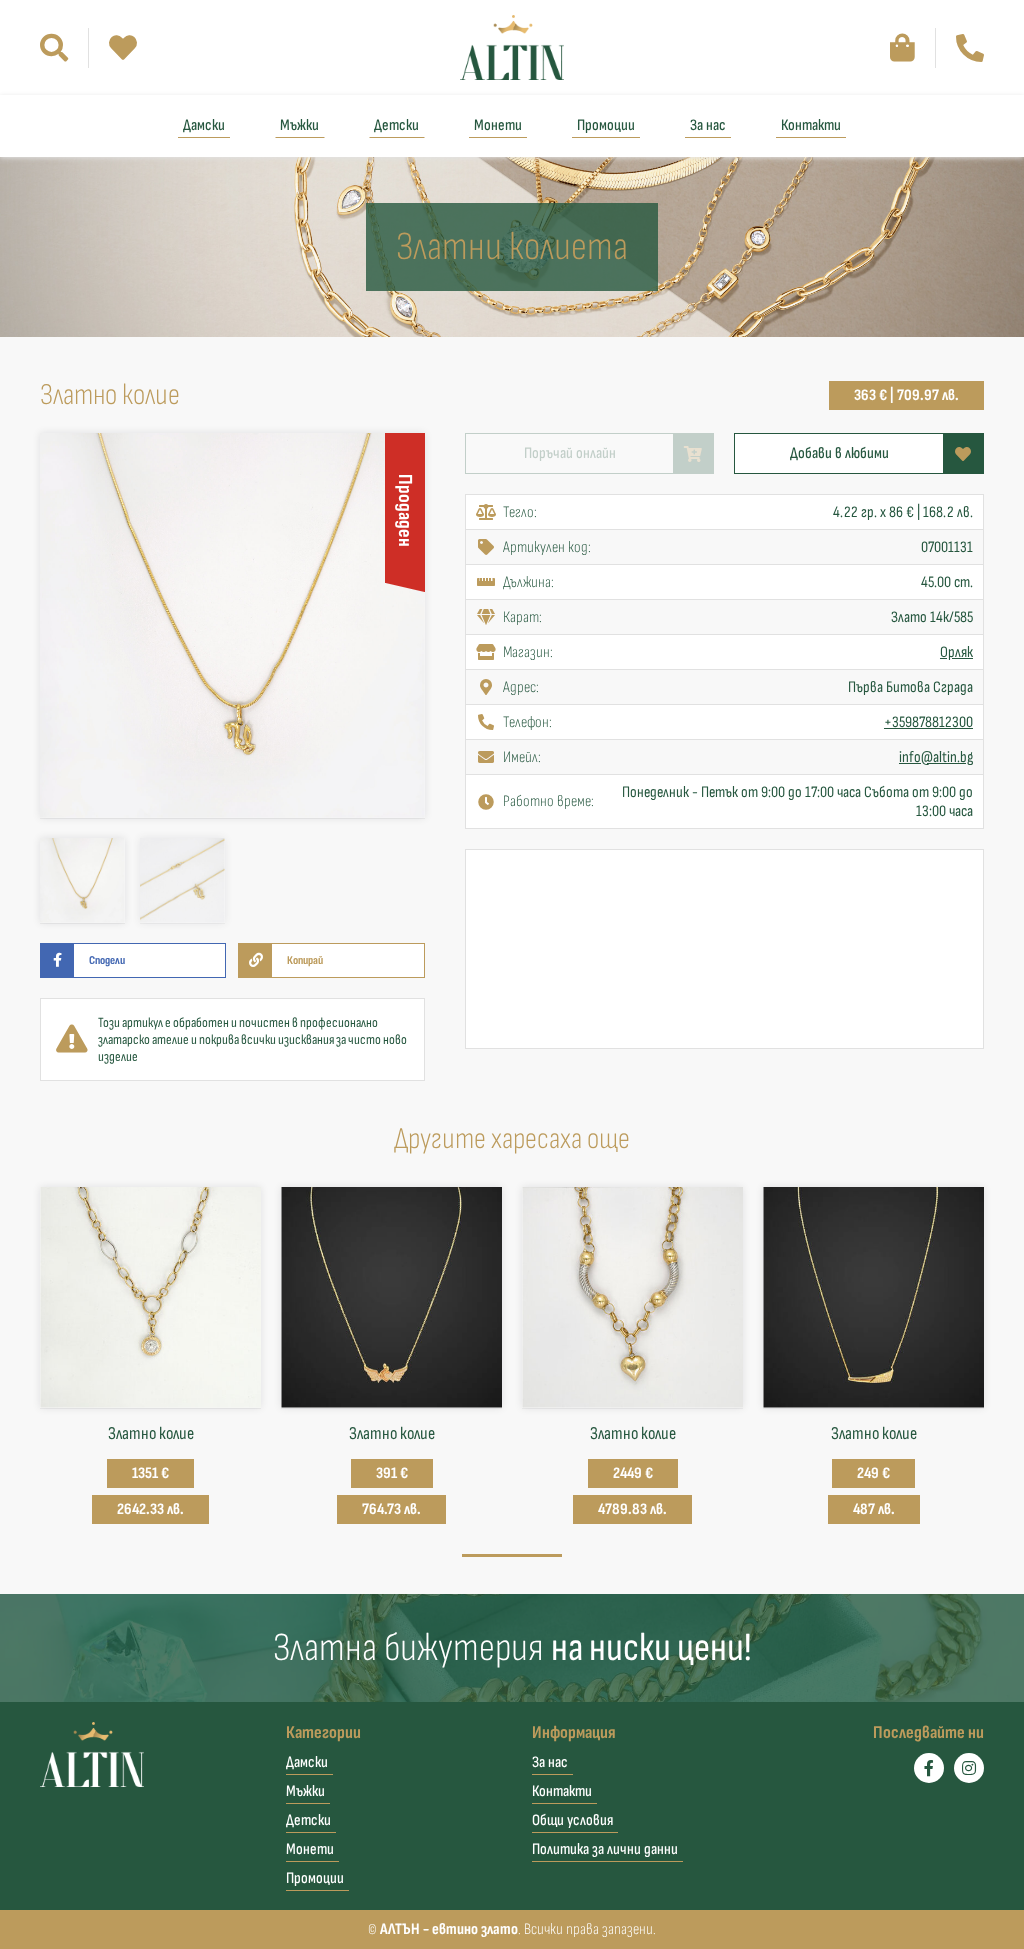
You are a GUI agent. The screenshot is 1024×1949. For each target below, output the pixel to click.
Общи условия (572, 1820)
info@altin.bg (936, 757)
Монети (498, 125)
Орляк (956, 652)
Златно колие (151, 1433)
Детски (396, 125)
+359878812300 (928, 722)
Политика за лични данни (605, 1849)
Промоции (606, 125)
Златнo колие (392, 1433)
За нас (708, 125)
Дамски (204, 125)
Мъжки (299, 125)
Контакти (811, 125)
